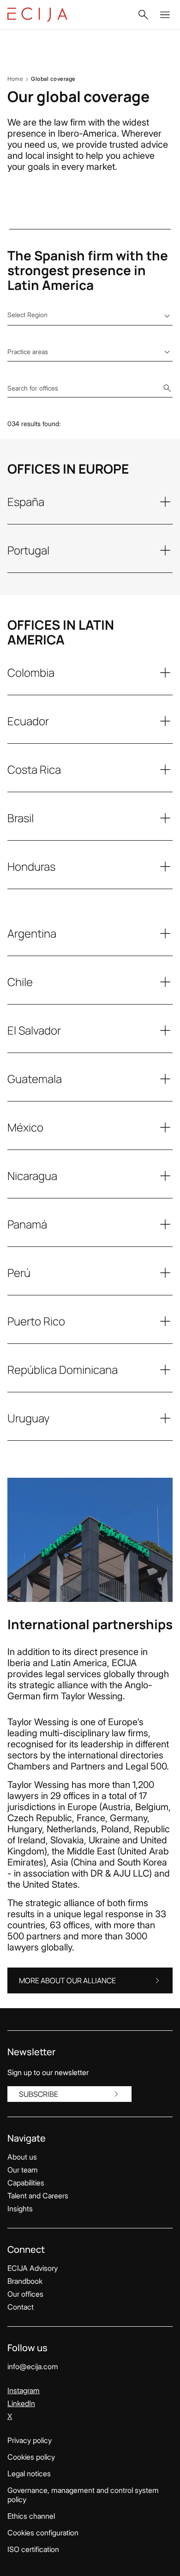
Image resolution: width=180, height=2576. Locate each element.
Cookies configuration (43, 2533)
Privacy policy (30, 2440)
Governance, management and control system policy (83, 2495)
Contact (21, 2307)
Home (15, 79)
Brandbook (25, 2281)
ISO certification (33, 2549)
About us (22, 2157)
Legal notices (29, 2474)
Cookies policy (31, 2457)
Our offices (25, 2294)
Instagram (24, 2390)
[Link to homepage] (37, 15)
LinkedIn (21, 2403)
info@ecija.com (33, 2366)
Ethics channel (31, 2516)
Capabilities (26, 2183)
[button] (143, 15)
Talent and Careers (38, 2196)
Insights (20, 2209)
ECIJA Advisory (33, 2268)
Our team (23, 2170)
